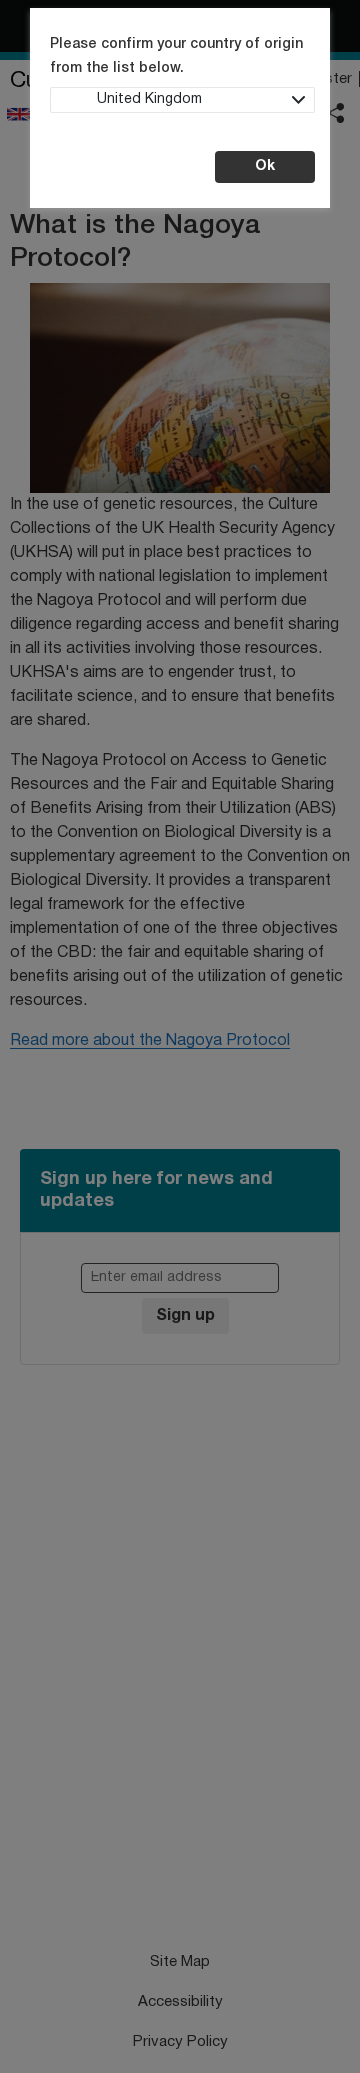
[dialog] (180, 1036)
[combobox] (182, 100)
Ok (265, 166)
